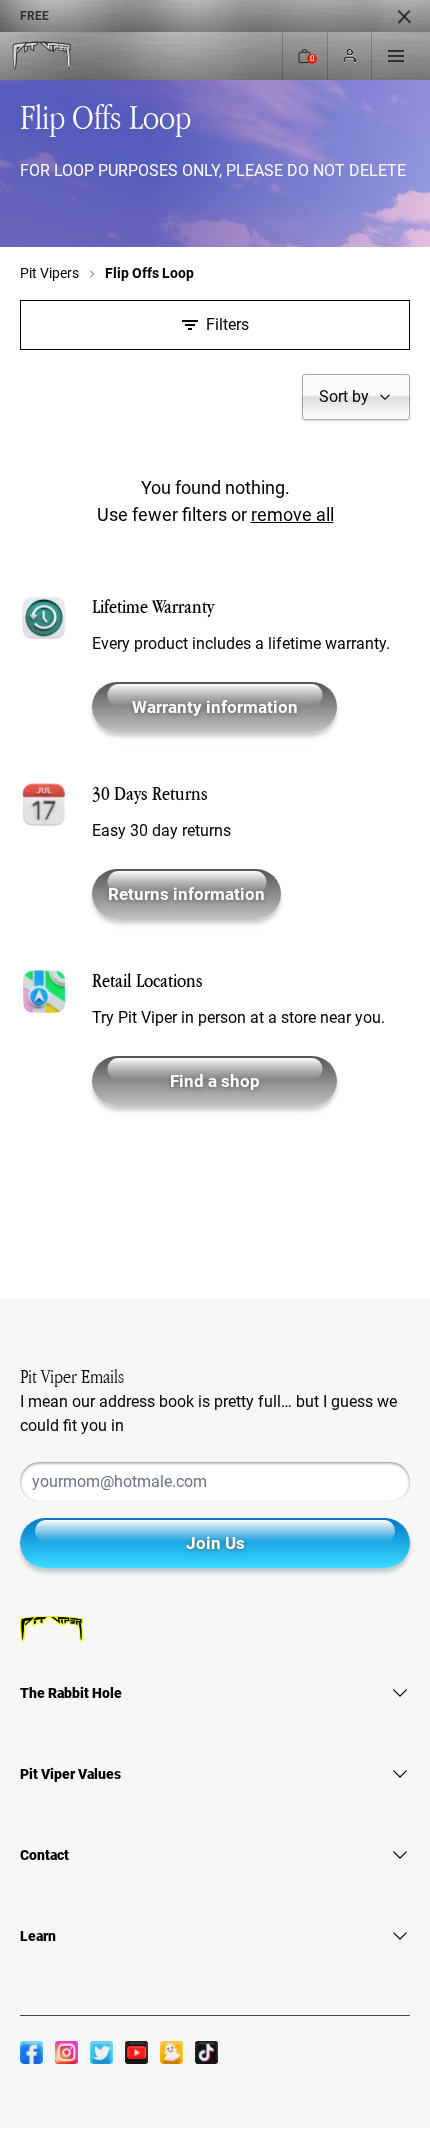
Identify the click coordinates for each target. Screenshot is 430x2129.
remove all (292, 514)
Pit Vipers (49, 273)
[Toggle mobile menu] (396, 56)
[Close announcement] (404, 16)
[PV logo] (41, 56)
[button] (356, 397)
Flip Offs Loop (149, 273)
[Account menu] (350, 56)
